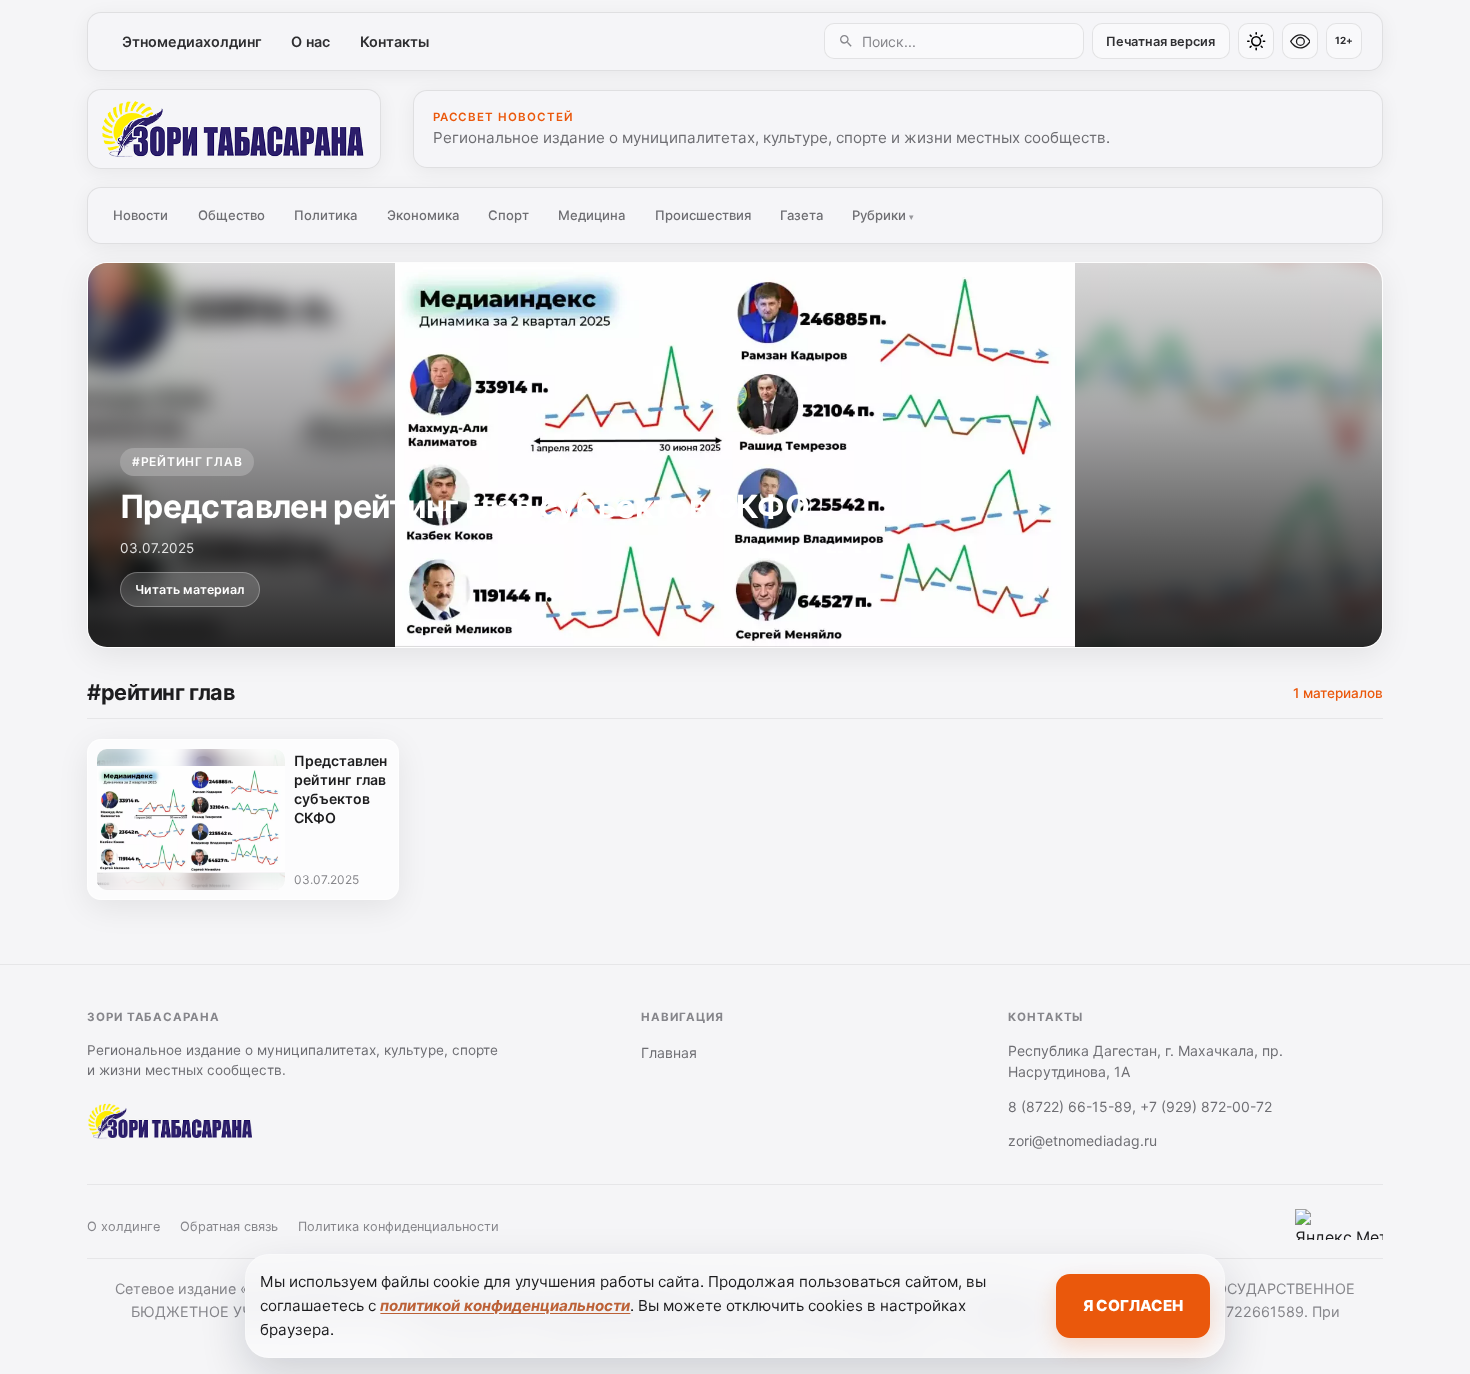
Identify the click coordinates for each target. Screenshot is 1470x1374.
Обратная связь (229, 1226)
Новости (140, 215)
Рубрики (883, 215)
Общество (231, 215)
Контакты (394, 41)
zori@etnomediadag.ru (1082, 1140)
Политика (325, 215)
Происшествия (703, 215)
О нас (310, 41)
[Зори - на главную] (234, 129)
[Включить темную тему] (1256, 41)
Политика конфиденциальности (398, 1226)
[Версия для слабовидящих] (1300, 41)
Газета (801, 215)
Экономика (423, 215)
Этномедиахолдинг (192, 41)
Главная (669, 1052)
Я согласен (1133, 1305)
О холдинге (123, 1226)
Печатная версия (1160, 41)
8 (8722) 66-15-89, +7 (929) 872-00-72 (1140, 1106)
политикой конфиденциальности (505, 1305)
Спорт (508, 215)
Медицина (591, 215)
